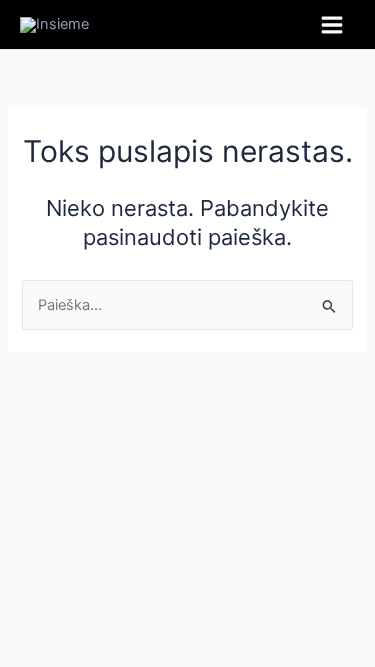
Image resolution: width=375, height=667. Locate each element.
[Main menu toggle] (332, 25)
